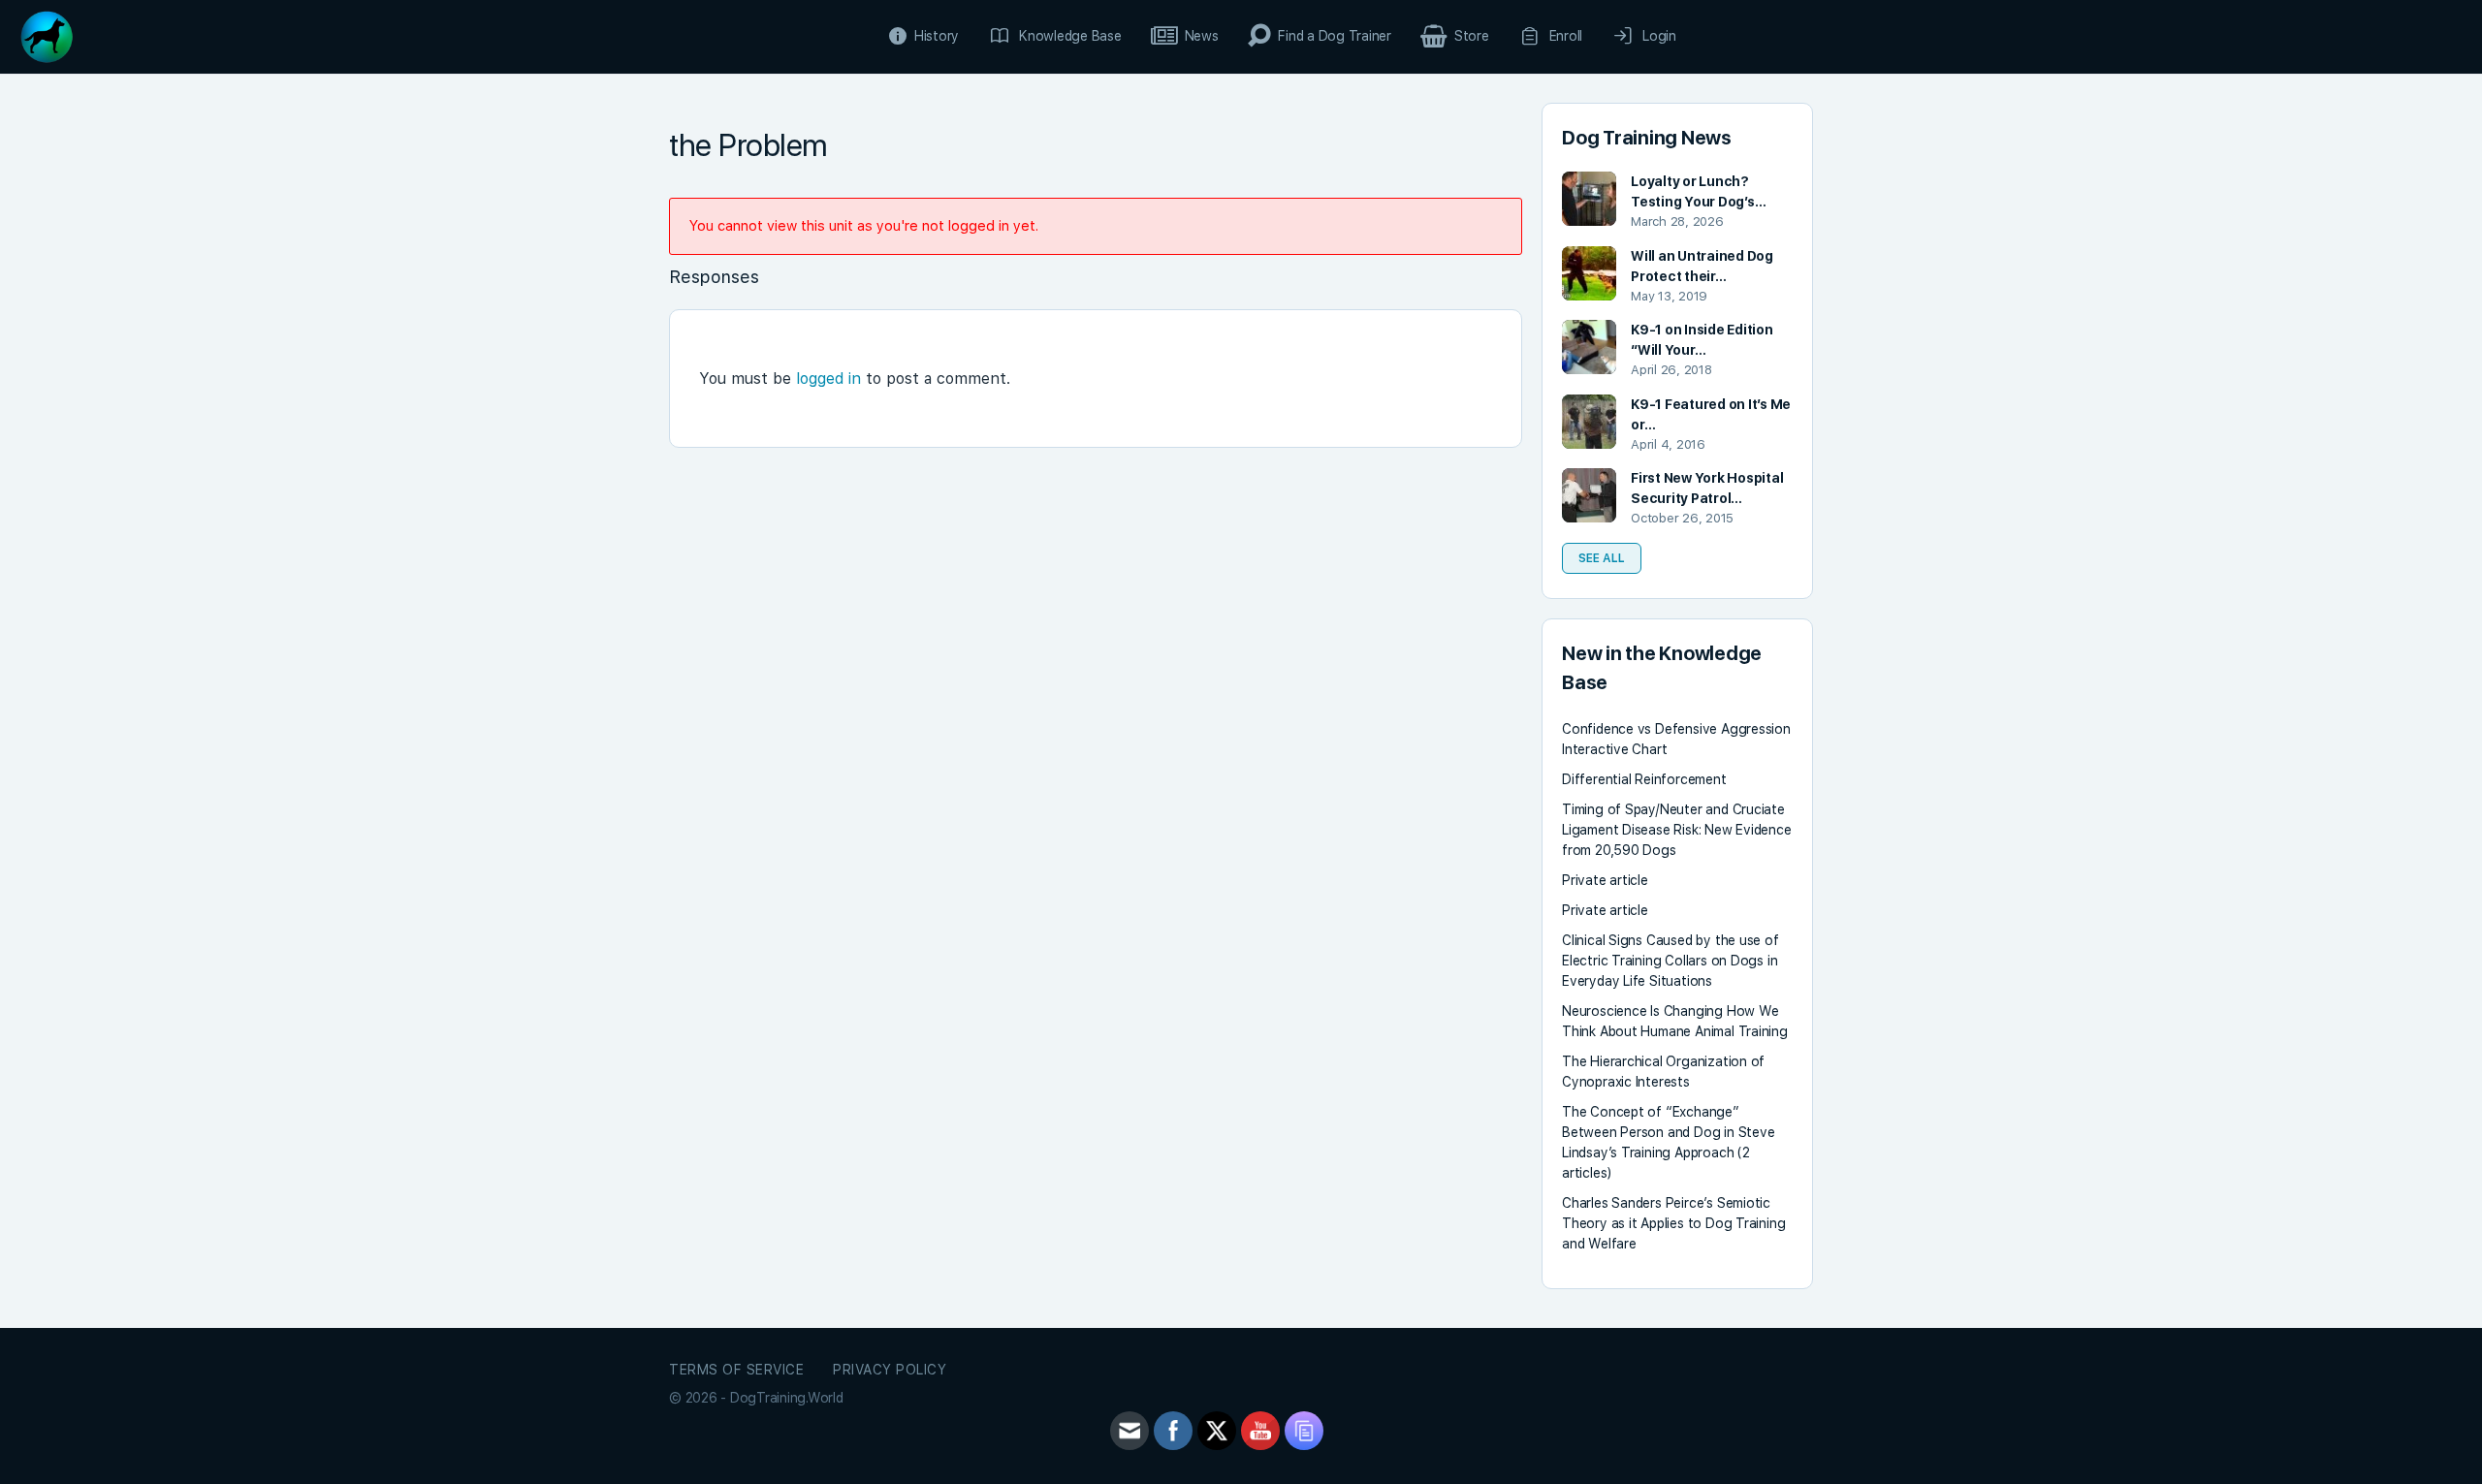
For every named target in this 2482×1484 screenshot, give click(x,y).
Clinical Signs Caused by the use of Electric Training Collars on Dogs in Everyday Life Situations (1671, 961)
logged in (828, 379)
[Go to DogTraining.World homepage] (47, 34)
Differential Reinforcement (1644, 779)
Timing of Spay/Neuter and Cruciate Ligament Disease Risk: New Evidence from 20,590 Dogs (1677, 830)
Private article (1605, 880)
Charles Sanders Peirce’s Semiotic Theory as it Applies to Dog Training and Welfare (1673, 1223)
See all (1602, 558)
